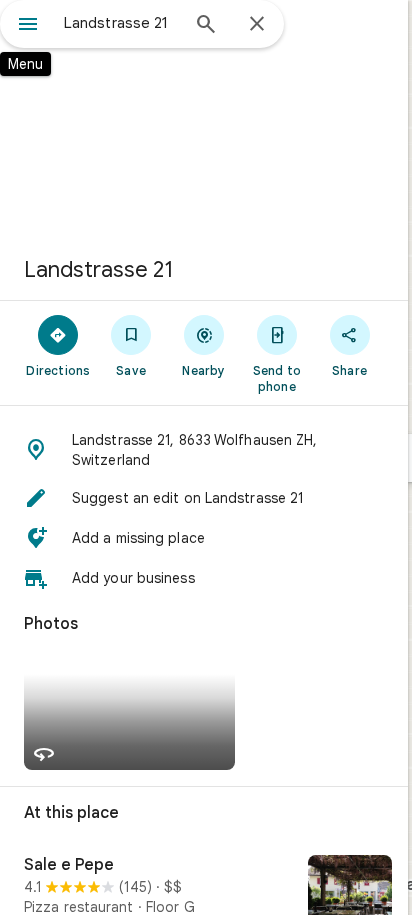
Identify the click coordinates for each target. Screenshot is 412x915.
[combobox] (121, 23)
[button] (204, 450)
